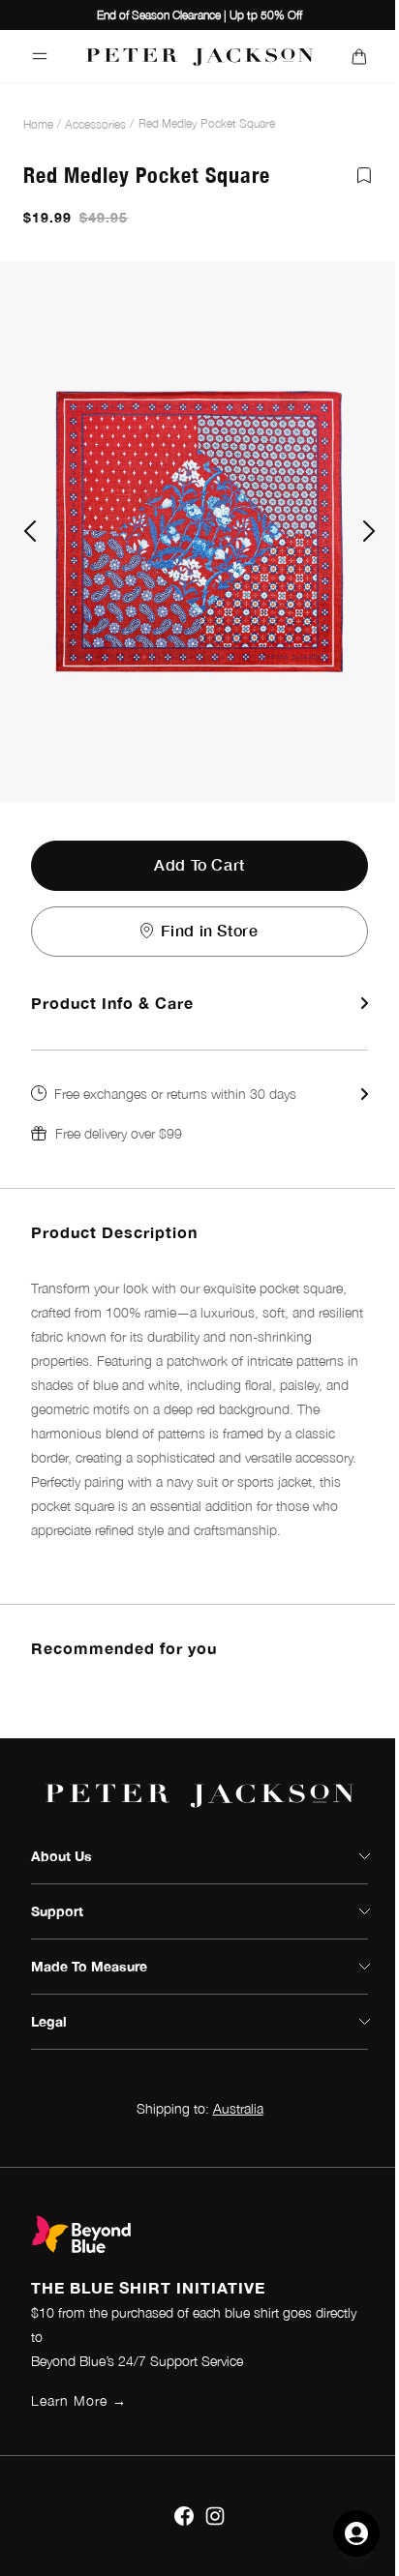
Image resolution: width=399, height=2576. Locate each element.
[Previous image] (30, 531)
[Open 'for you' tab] (356, 2533)
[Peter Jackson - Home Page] (200, 56)
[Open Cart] (359, 56)
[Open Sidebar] (40, 56)
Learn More (79, 2400)
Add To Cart (199, 864)
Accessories (95, 124)
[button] (199, 1113)
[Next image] (369, 531)
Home (38, 124)
